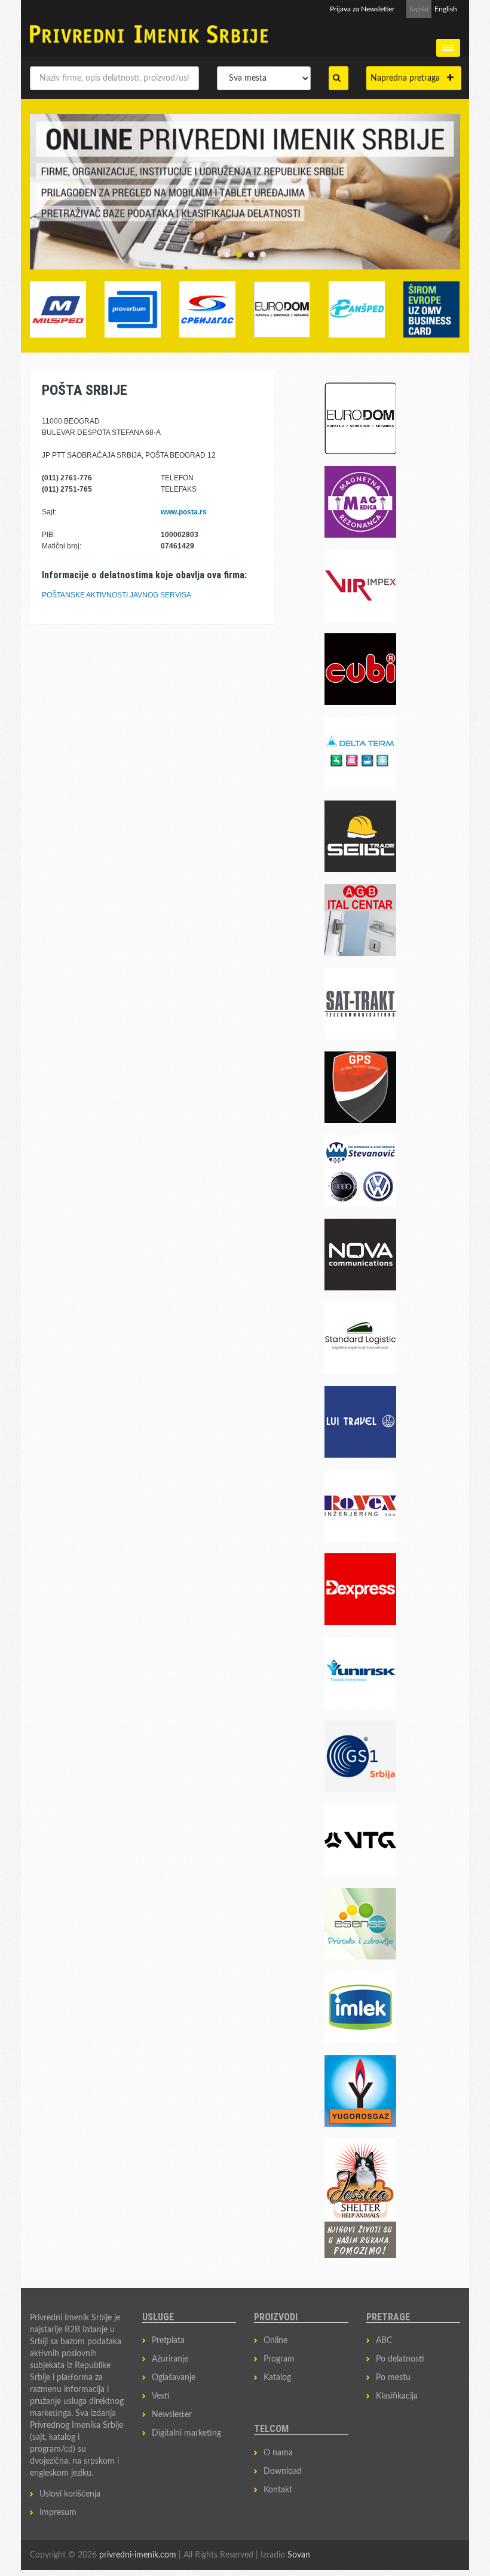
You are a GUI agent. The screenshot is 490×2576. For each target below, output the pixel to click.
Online (275, 2341)
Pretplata (168, 2341)
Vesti (161, 2396)
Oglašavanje (174, 2378)
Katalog (277, 2378)
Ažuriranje (170, 2359)
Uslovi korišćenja (70, 2494)
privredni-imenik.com (138, 2555)
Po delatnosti (400, 2359)
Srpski (419, 9)
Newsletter (172, 2415)
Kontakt (278, 2490)
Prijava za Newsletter (362, 9)
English (446, 9)
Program (279, 2359)
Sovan (299, 2555)
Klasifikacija (397, 2396)
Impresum (58, 2513)
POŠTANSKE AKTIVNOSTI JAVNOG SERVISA (117, 595)
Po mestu (393, 2378)
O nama (278, 2453)
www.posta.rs (184, 512)
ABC (384, 2341)
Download (283, 2471)
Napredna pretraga (409, 78)
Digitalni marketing (186, 2433)
